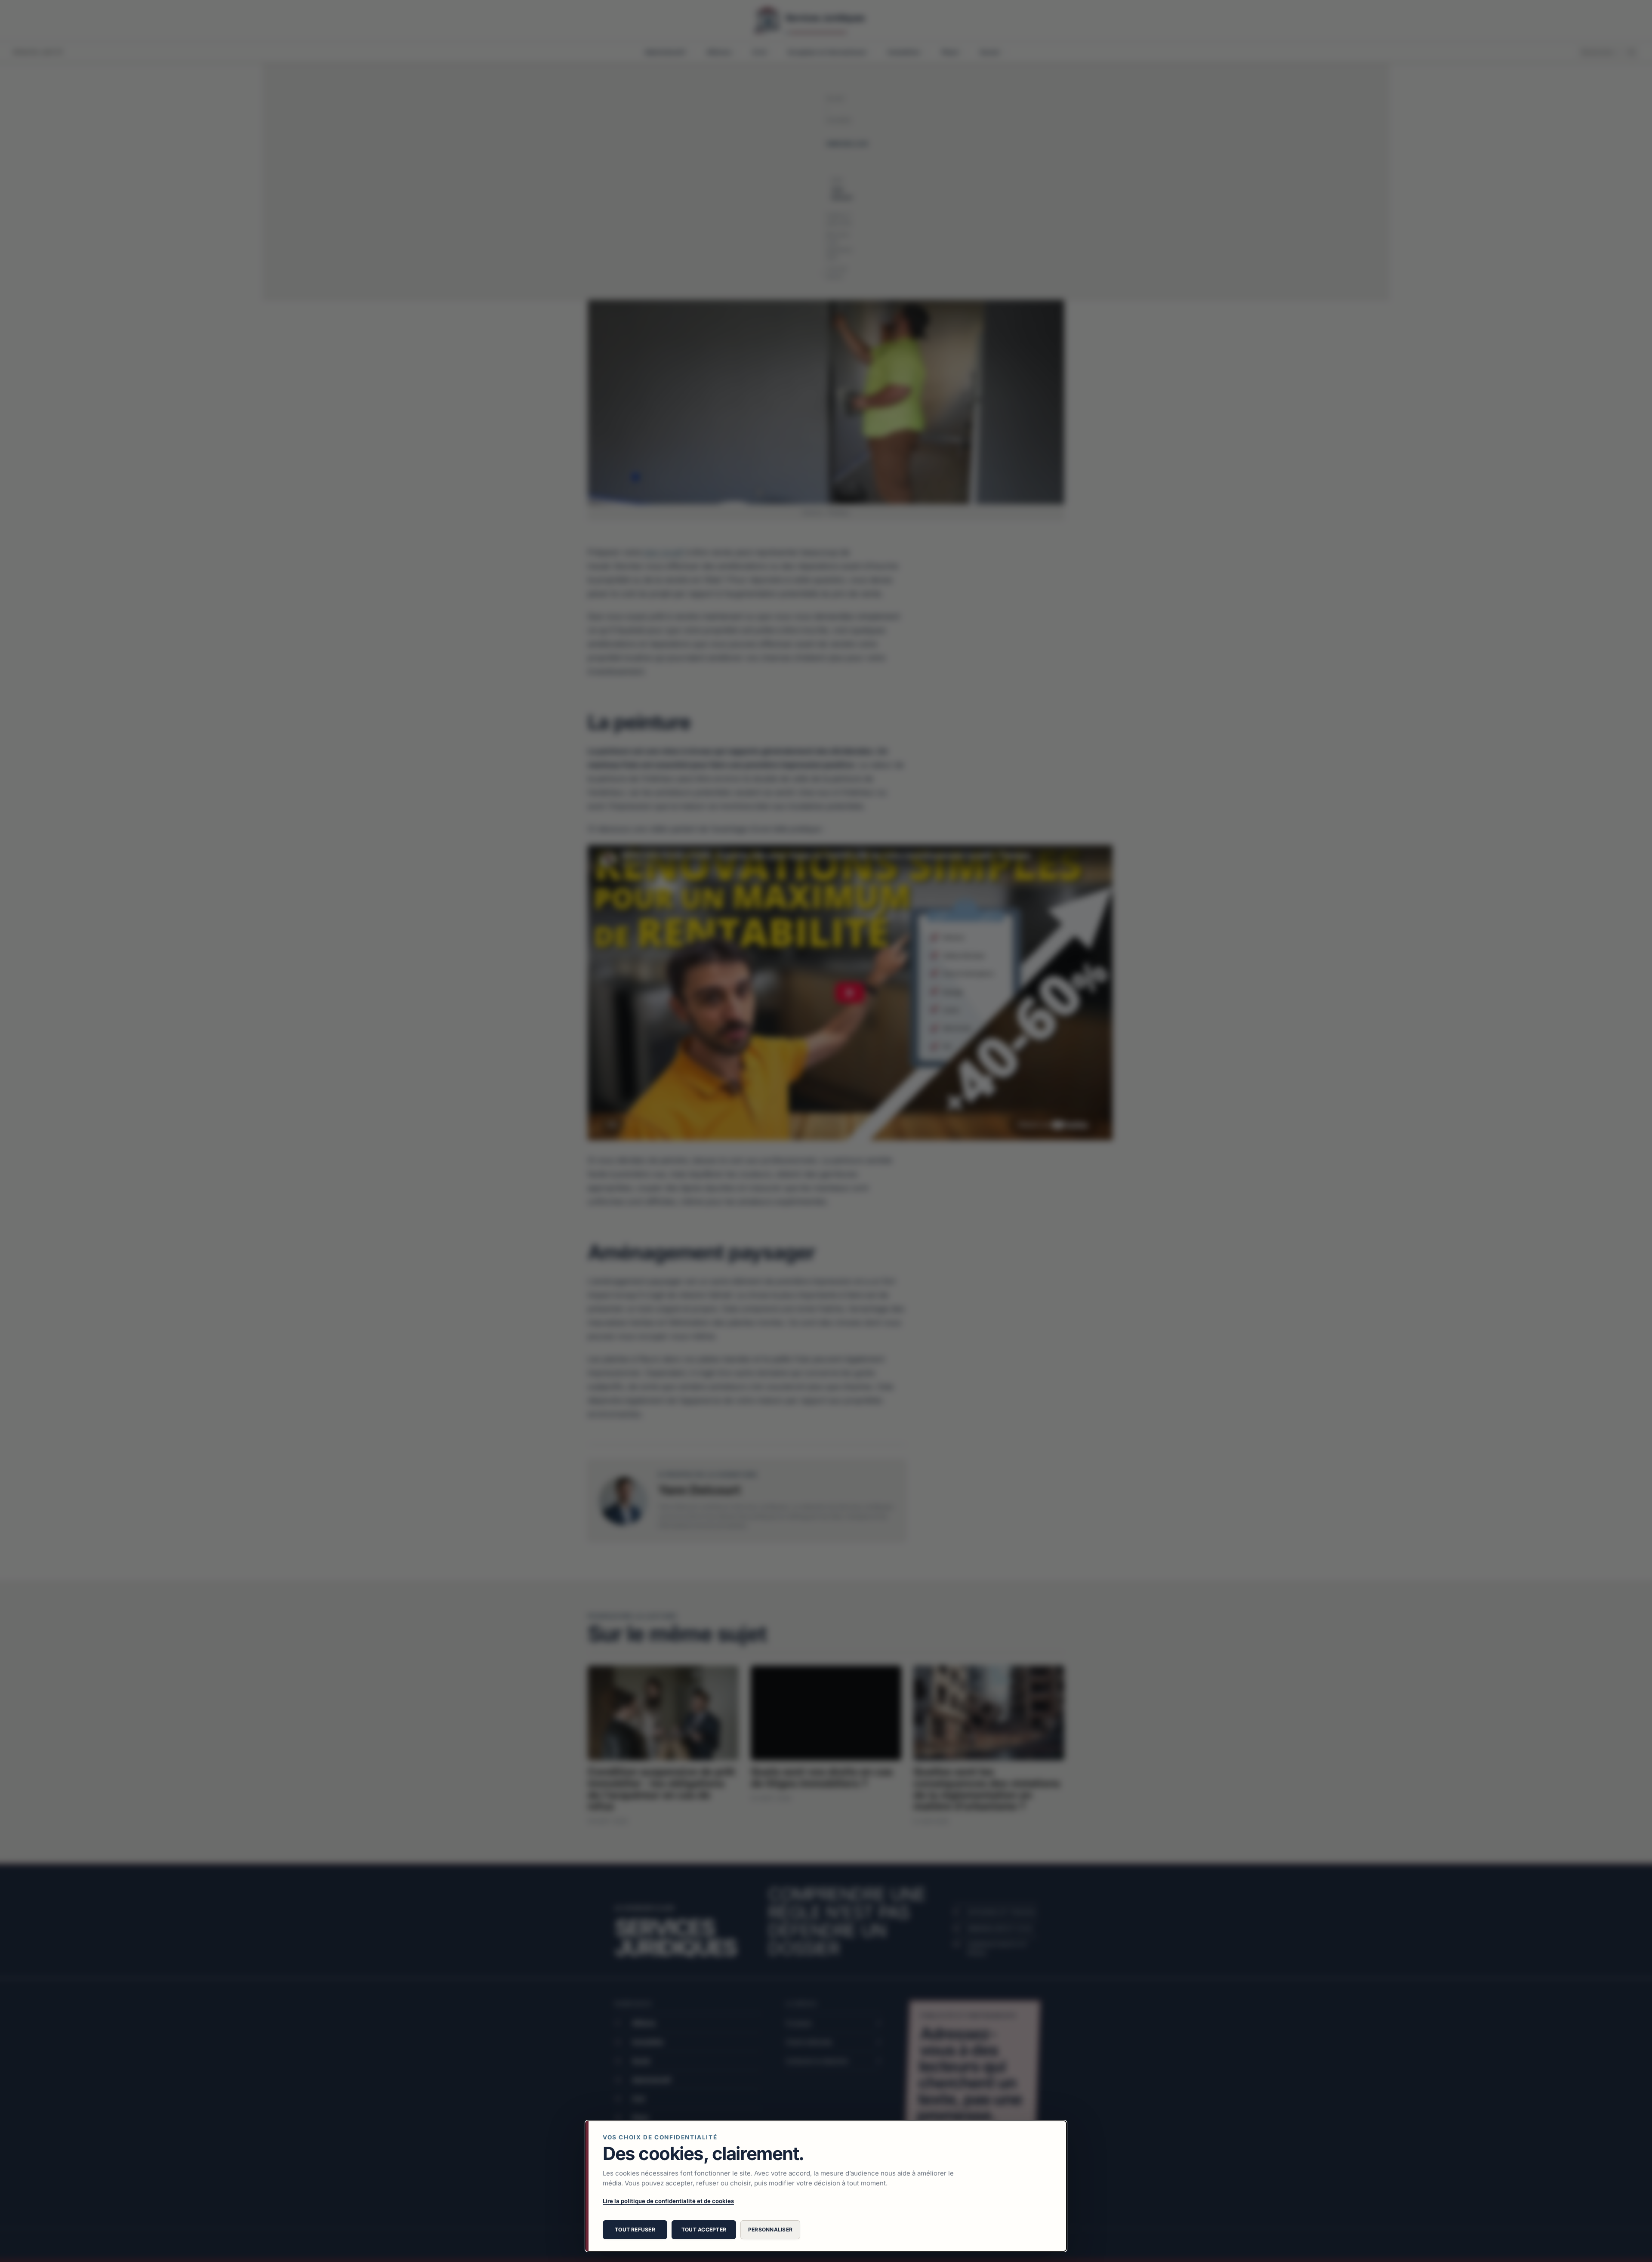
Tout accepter (704, 2230)
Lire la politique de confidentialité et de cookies (668, 2201)
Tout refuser (635, 2230)
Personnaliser (770, 2230)
